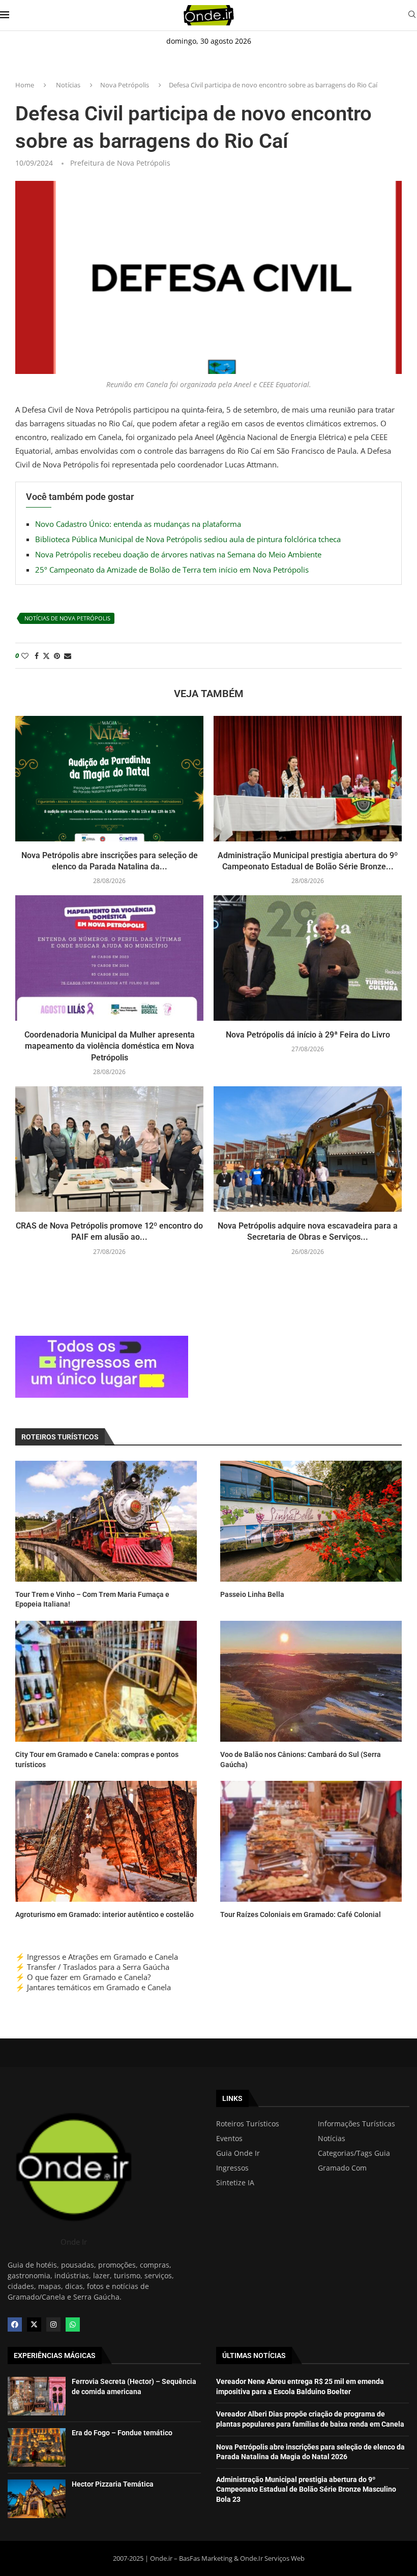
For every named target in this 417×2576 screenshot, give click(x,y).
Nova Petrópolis (125, 85)
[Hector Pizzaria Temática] (37, 2499)
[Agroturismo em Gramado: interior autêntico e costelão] (106, 1841)
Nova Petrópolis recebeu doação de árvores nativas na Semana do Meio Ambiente (178, 554)
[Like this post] (25, 656)
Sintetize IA (235, 2183)
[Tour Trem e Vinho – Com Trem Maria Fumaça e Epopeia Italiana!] (106, 1521)
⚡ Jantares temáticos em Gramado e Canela (93, 1987)
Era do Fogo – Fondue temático (122, 2433)
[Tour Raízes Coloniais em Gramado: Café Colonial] (311, 1841)
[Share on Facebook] (37, 656)
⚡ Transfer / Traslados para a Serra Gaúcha (92, 1967)
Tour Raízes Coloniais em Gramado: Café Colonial (301, 1914)
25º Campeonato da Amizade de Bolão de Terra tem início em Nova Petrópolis (172, 570)
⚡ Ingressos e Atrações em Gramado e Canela (97, 1957)
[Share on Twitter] (46, 656)
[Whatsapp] (73, 2324)
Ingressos (232, 2168)
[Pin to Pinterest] (57, 656)
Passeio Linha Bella (252, 1594)
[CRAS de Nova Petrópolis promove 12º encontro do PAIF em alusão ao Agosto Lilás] (109, 1149)
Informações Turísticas (356, 2124)
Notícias (68, 85)
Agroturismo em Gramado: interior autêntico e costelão (105, 1914)
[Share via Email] (68, 656)
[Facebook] (15, 2324)
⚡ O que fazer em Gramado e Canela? (83, 1977)
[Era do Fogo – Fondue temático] (37, 2447)
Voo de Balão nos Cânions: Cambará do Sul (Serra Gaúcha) (301, 1760)
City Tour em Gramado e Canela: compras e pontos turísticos (97, 1760)
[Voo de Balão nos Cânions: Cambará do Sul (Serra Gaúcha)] (311, 1681)
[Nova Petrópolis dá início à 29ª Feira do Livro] (308, 958)
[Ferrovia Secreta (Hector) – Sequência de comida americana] (37, 2396)
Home (25, 85)
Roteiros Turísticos (248, 2124)
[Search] (412, 15)
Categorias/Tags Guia (354, 2153)
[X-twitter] (34, 2324)
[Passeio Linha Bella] (311, 1521)
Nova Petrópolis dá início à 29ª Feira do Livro (308, 1035)
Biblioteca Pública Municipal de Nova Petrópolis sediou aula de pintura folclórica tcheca (188, 539)
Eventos (229, 2139)
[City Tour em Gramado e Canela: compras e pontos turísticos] (106, 1681)
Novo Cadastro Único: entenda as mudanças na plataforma (138, 524)
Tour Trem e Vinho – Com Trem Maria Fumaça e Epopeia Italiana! (92, 1599)
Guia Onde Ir (238, 2153)
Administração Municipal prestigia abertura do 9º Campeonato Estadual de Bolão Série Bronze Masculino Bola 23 (306, 2489)
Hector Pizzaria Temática (113, 2484)
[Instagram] (53, 2324)
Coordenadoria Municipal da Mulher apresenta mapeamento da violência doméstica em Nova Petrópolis (110, 1046)
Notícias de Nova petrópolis (67, 618)
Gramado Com (342, 2168)
